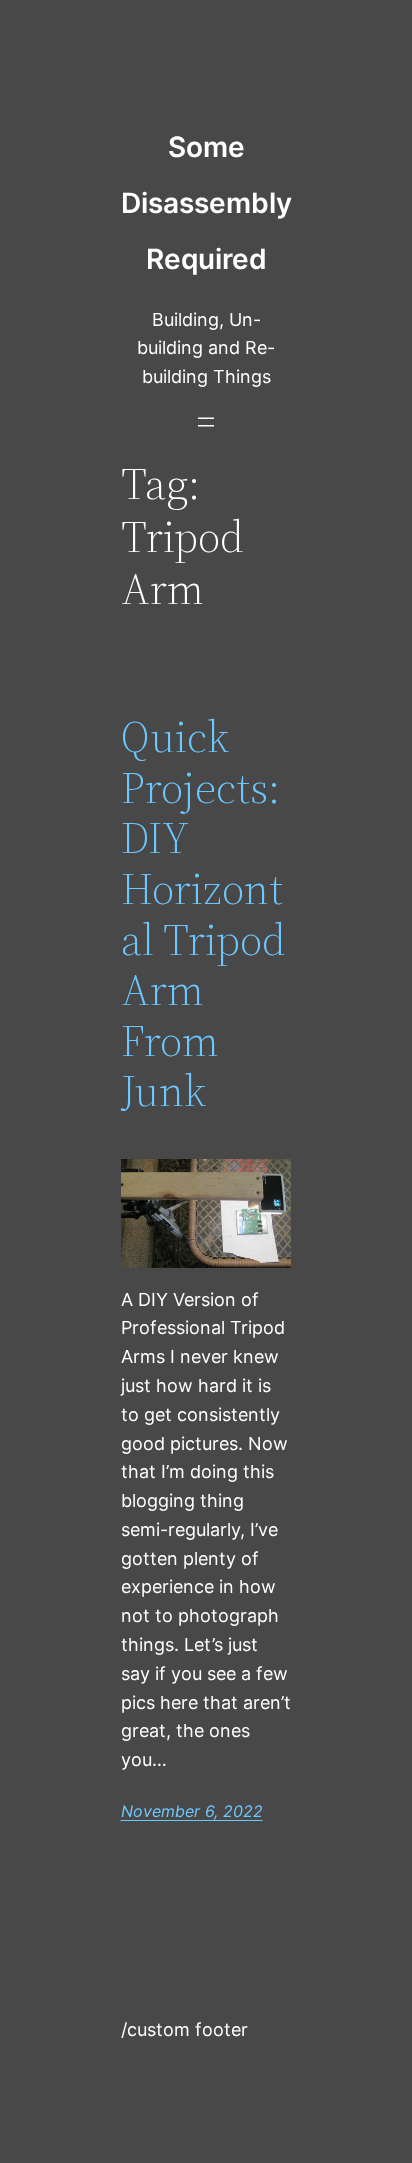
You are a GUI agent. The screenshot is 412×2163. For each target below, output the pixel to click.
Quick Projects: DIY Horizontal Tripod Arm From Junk (203, 914)
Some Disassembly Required (206, 203)
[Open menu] (206, 422)
